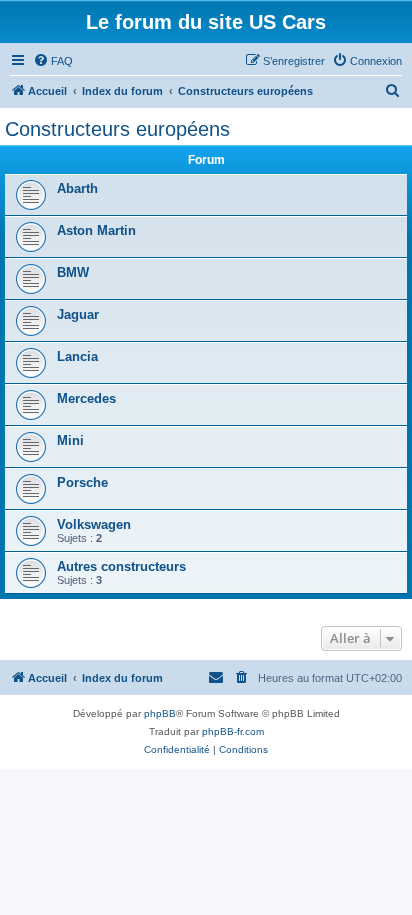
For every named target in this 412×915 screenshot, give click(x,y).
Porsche (82, 482)
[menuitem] (53, 61)
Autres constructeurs (121, 566)
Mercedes (86, 398)
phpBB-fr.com (233, 731)
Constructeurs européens (117, 129)
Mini (70, 440)
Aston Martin (96, 230)
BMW (73, 272)
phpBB (160, 713)
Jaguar (78, 314)
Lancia (77, 356)
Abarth (77, 188)
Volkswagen (94, 524)
